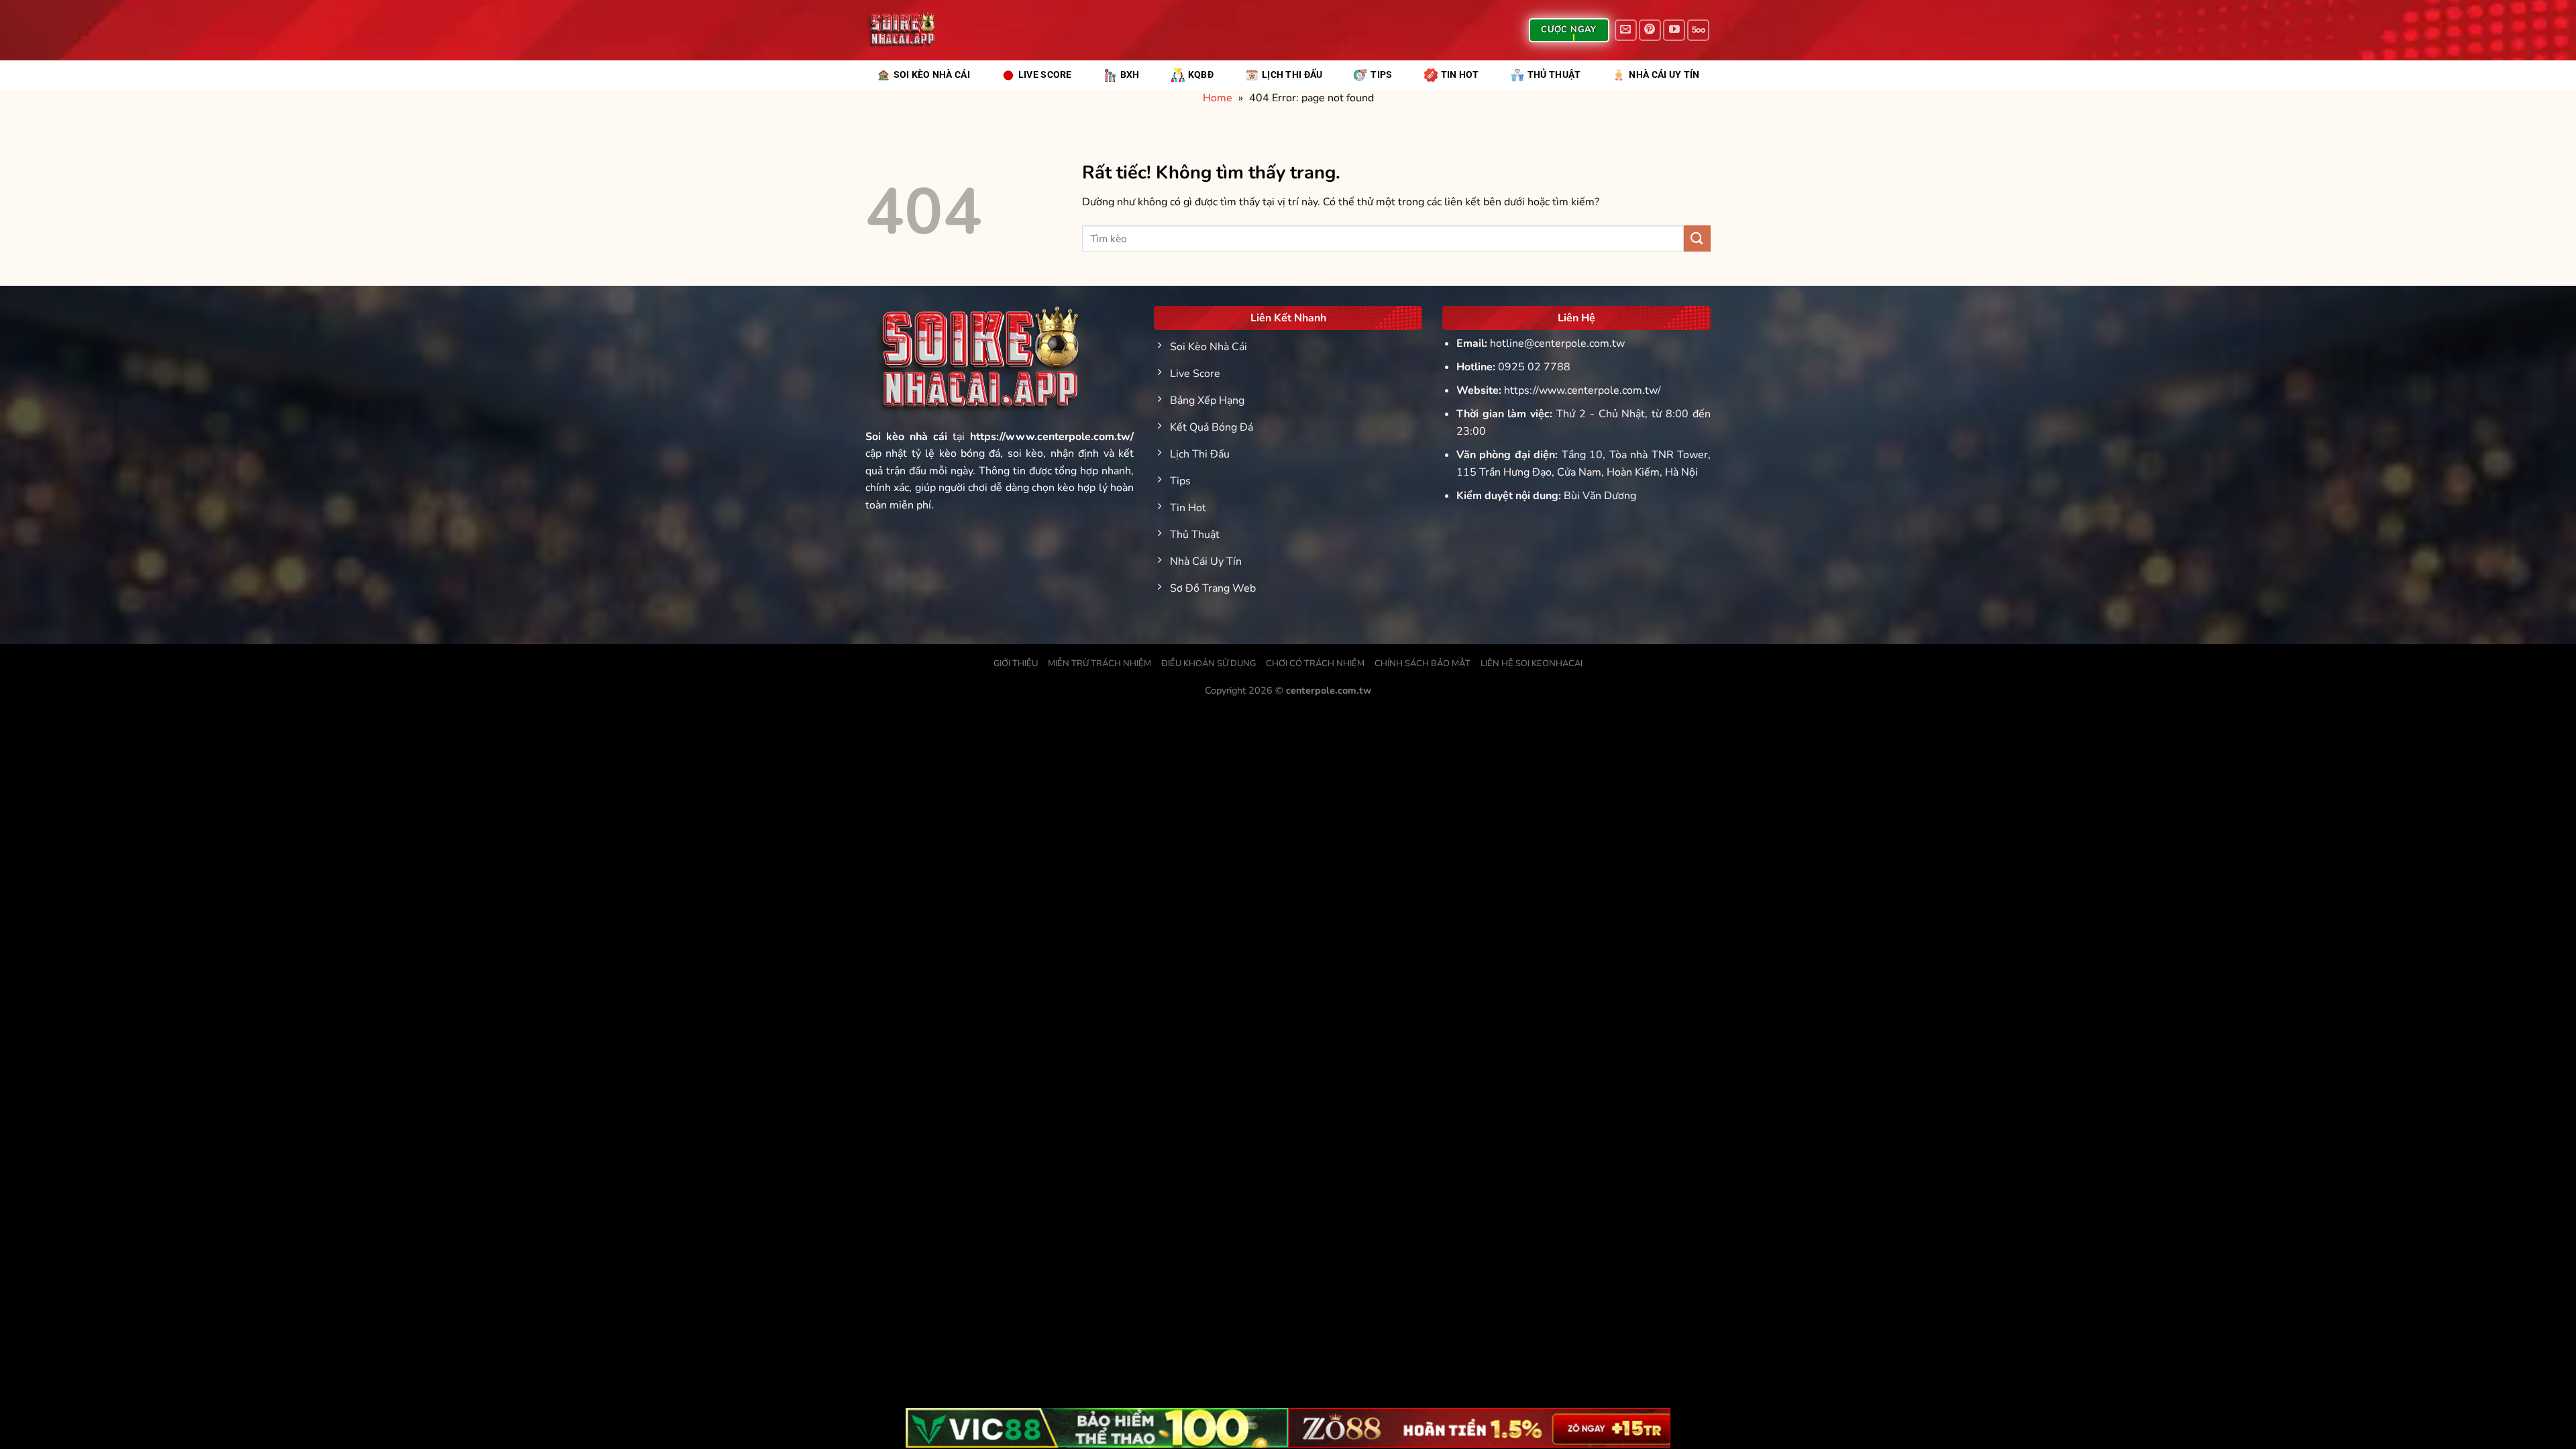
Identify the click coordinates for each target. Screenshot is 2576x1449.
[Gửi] (1697, 238)
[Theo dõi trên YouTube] (1674, 31)
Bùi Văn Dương (1600, 496)
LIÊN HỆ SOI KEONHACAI (1532, 663)
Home (1218, 98)
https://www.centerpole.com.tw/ (1582, 390)
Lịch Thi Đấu (1292, 75)
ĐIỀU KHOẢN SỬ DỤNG (1209, 663)
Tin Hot (1460, 75)
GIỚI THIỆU (1016, 663)
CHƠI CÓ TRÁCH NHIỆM (1315, 663)
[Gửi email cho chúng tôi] (1626, 31)
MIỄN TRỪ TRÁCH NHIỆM (1099, 663)
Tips (1381, 75)
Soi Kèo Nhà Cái (932, 75)
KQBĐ (1201, 75)
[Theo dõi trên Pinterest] (1650, 31)
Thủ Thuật (1554, 75)
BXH (1130, 75)
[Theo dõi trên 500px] (1698, 31)
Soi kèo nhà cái (906, 437)
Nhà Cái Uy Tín (1664, 75)
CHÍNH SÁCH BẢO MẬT (1423, 663)
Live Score (1045, 75)
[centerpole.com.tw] (900, 30)
